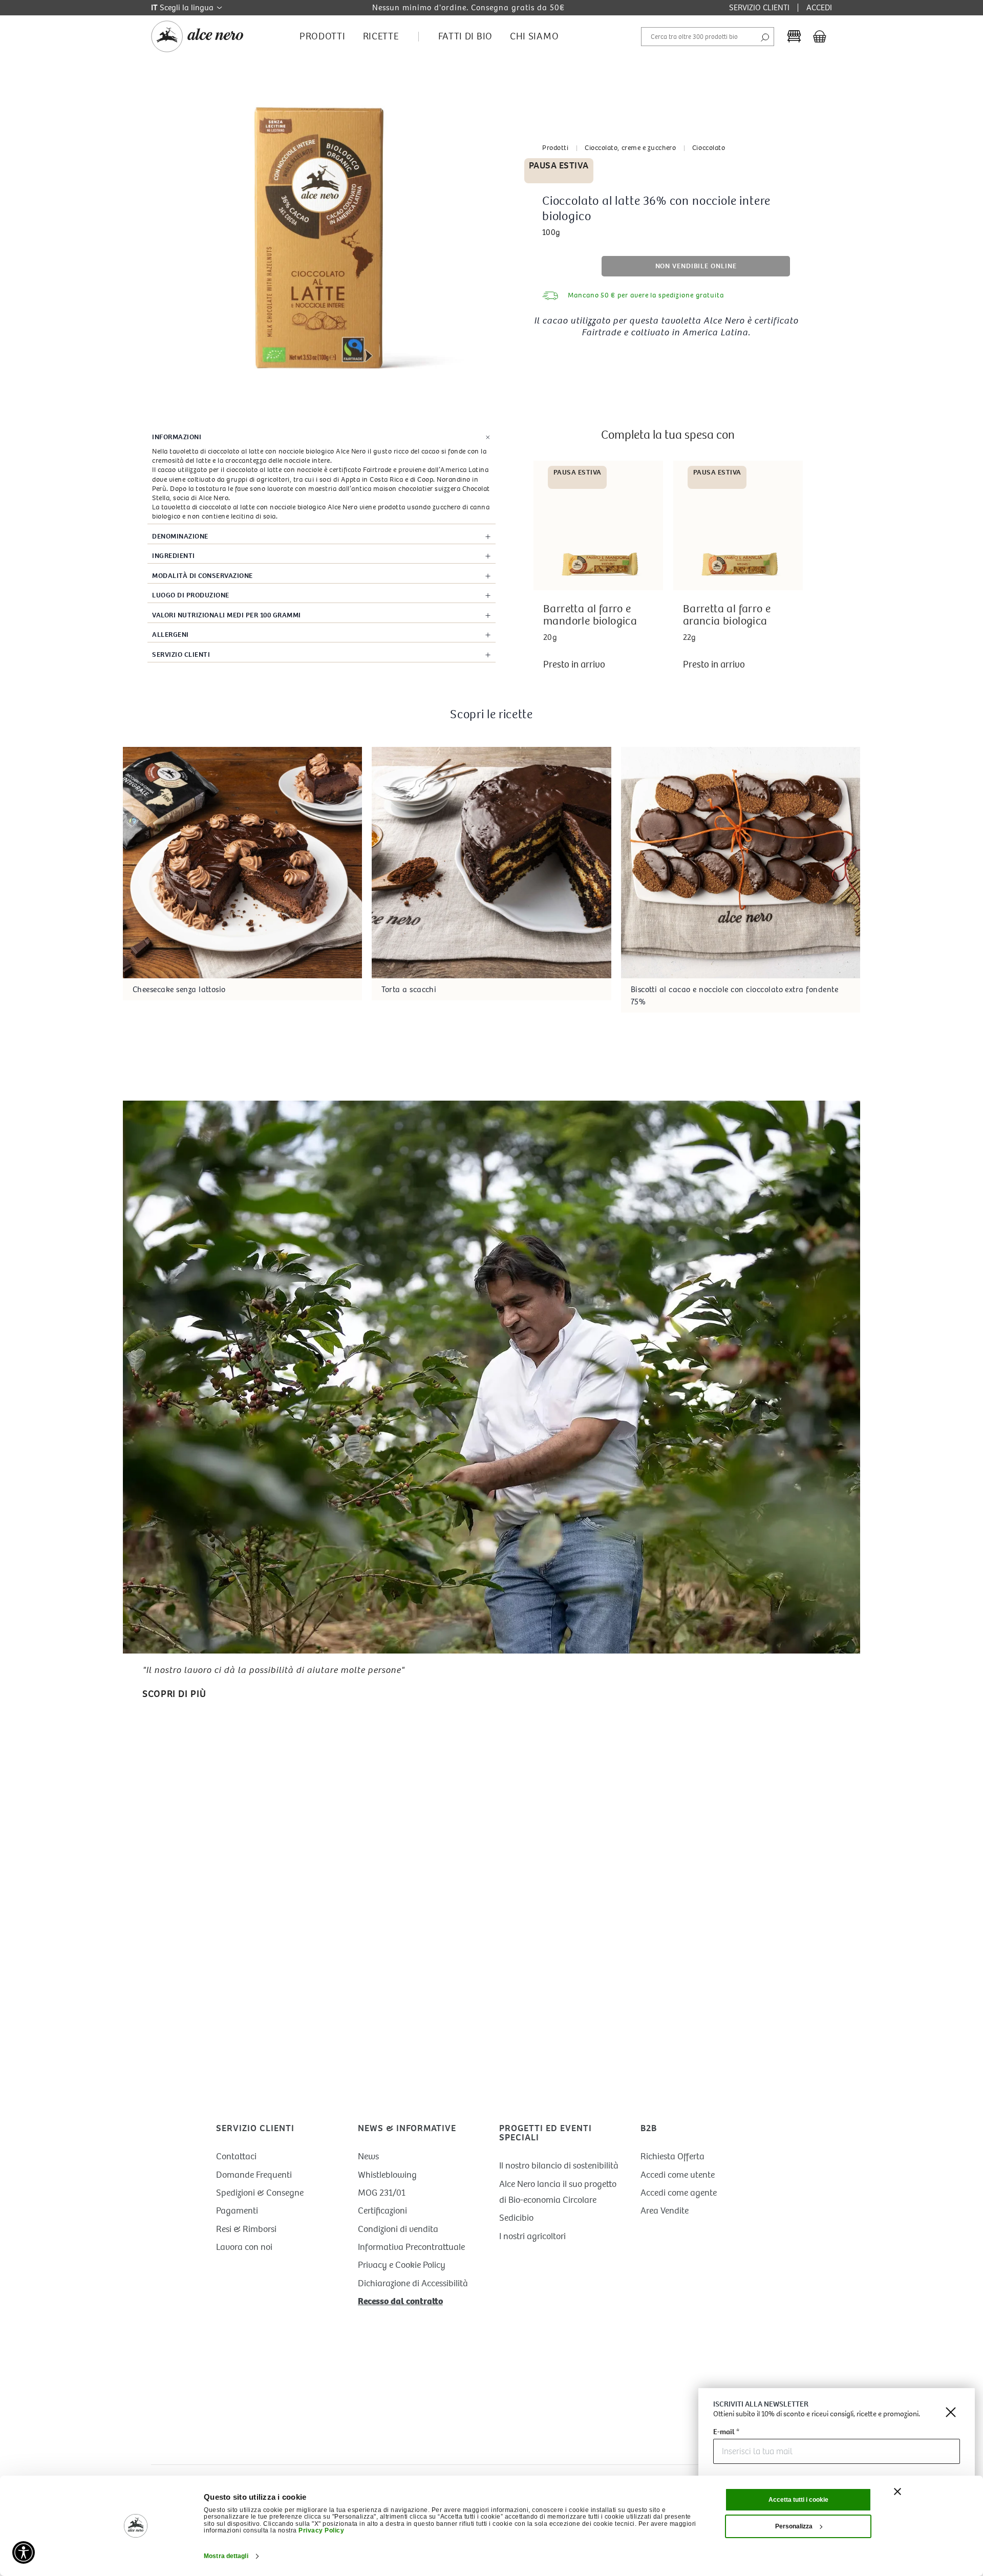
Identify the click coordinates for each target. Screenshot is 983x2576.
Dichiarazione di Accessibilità (413, 2283)
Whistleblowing (387, 2175)
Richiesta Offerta (672, 2156)
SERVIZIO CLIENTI (759, 7)
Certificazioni (382, 2211)
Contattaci (236, 2156)
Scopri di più (174, 1694)
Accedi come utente (678, 2175)
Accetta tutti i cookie (798, 2500)
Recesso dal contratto (400, 2301)
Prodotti (555, 148)
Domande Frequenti (254, 2175)
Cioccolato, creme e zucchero (630, 148)
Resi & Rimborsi (246, 2229)
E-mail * (726, 2432)
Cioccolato (709, 148)
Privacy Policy (321, 2530)
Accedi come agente (679, 2193)
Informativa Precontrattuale (411, 2247)
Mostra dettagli (226, 2556)
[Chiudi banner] (897, 2492)
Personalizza (794, 2526)
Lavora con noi (244, 2247)
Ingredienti (174, 556)
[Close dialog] (951, 2412)
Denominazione (180, 536)
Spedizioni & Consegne (260, 2193)
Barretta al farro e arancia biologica (727, 615)
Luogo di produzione (191, 595)
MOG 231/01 (382, 2193)
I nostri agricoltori (532, 2236)
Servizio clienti (181, 654)
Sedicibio (516, 2218)
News (368, 2156)
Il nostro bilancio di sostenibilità (559, 2166)
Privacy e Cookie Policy (402, 2265)
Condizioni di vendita (398, 2229)
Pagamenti (237, 2211)
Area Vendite (665, 2211)
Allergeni (170, 635)
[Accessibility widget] (24, 2552)
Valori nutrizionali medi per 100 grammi (227, 615)
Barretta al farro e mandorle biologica (590, 615)
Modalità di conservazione (202, 576)
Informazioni (177, 437)
